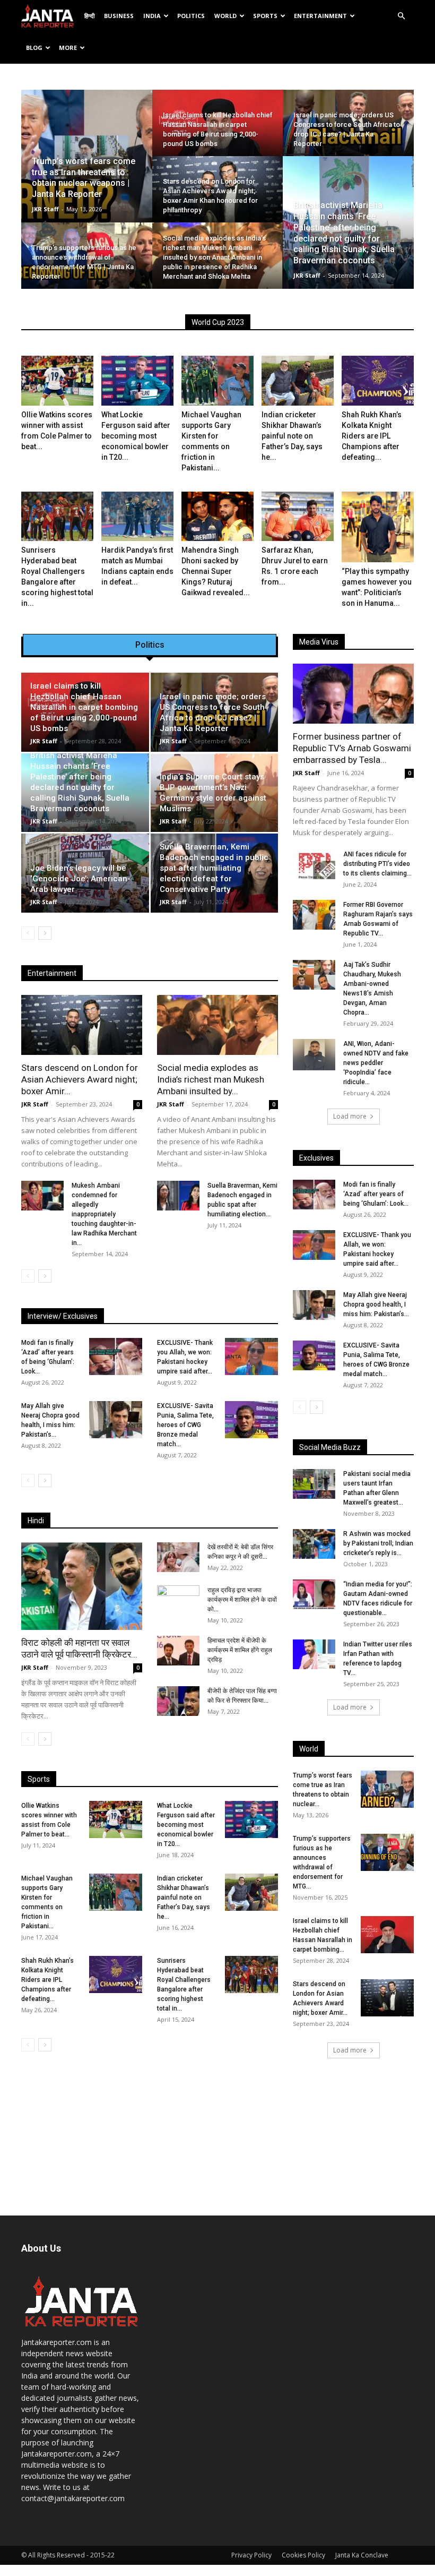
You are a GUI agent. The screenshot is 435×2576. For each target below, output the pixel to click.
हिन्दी (89, 16)
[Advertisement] (353, 2137)
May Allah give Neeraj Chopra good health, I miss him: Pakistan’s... (376, 1304)
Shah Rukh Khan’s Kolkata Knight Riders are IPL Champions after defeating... (372, 436)
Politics (191, 16)
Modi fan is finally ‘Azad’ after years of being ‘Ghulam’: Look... (376, 1194)
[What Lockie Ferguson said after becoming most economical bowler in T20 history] (137, 381)
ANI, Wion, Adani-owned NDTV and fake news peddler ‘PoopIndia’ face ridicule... (376, 1063)
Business (119, 16)
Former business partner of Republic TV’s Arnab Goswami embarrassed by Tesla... (352, 748)
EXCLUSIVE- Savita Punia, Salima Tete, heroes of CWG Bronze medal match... (185, 1425)
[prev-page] (28, 933)
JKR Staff (45, 209)
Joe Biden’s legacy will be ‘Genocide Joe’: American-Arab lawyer (80, 879)
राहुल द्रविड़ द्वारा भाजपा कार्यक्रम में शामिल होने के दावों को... (242, 1600)
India (152, 16)
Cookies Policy (303, 2555)
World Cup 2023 (218, 322)
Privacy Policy (251, 2555)
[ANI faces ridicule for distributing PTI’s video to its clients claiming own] (314, 864)
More (68, 48)
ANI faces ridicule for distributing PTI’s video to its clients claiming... (377, 864)
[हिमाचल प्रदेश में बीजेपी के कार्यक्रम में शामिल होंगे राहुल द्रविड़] (178, 1651)
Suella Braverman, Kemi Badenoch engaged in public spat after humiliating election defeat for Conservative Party (214, 868)
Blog (34, 48)
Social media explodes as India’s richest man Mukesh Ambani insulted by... (211, 1079)
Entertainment (320, 16)
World (225, 16)
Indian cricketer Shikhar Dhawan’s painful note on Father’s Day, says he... (292, 436)
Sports (265, 16)
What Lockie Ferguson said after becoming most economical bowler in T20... (136, 436)
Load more (350, 1116)
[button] (401, 16)
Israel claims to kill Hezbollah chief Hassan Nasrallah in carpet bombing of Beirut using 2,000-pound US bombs (84, 707)
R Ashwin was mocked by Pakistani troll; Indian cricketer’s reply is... (378, 1543)
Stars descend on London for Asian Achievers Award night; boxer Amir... (80, 1079)
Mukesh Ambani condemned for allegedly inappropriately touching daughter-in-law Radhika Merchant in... (104, 1214)
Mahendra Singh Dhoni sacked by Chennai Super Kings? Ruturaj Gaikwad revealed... (216, 571)
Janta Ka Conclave (362, 2555)
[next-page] (45, 933)
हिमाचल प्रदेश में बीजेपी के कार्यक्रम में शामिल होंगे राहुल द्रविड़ (240, 1650)
